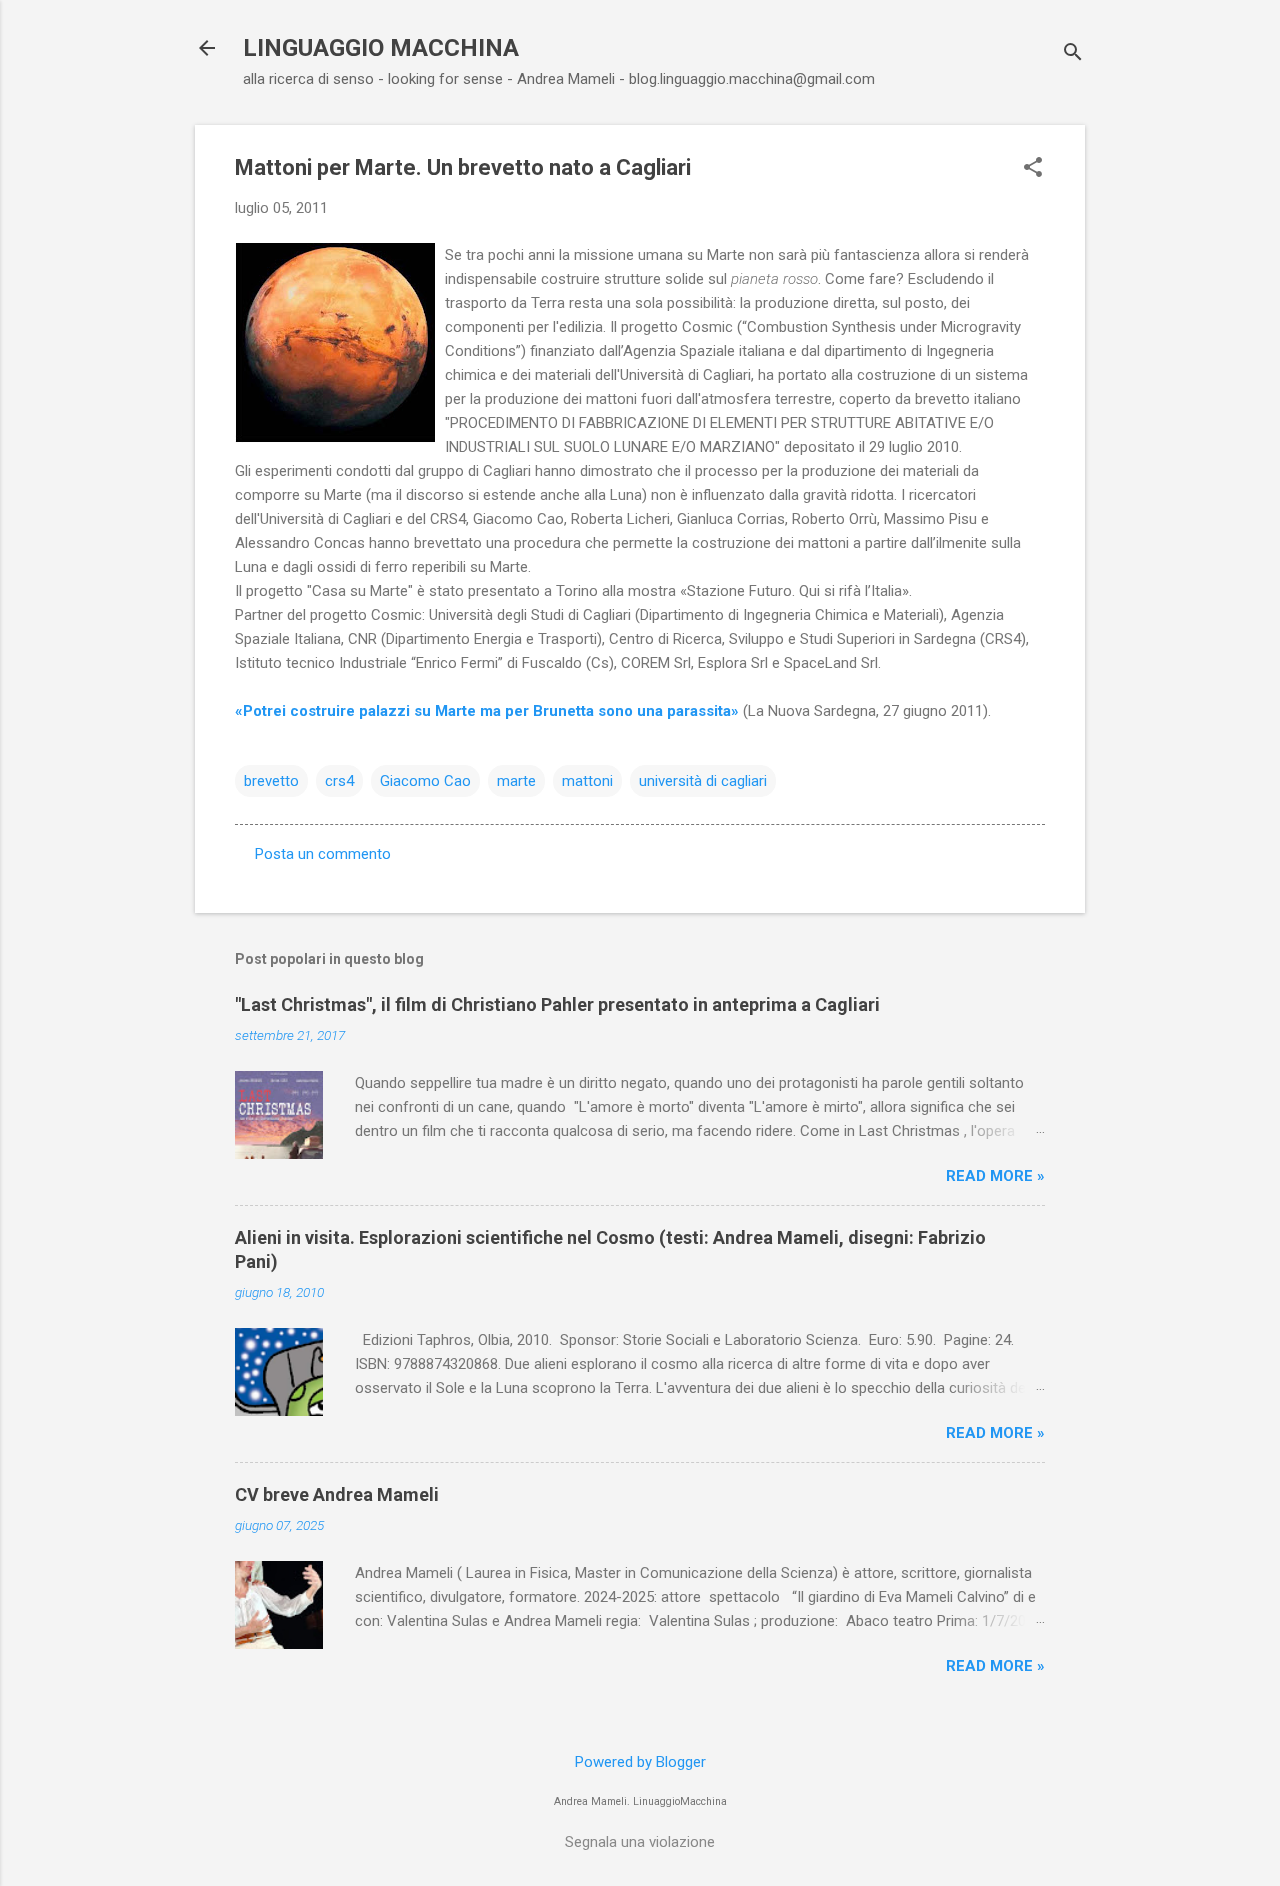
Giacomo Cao (425, 781)
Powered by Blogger (640, 1762)
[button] (1033, 169)
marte (516, 781)
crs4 (339, 781)
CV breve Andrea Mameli (337, 1494)
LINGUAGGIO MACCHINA (381, 48)
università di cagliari (703, 781)
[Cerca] (1073, 54)
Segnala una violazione (640, 1842)
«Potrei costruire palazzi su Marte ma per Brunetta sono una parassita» (487, 711)
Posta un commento (323, 854)
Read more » (995, 1176)
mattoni (587, 781)
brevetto (271, 781)
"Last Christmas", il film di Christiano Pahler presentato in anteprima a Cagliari (557, 1004)
